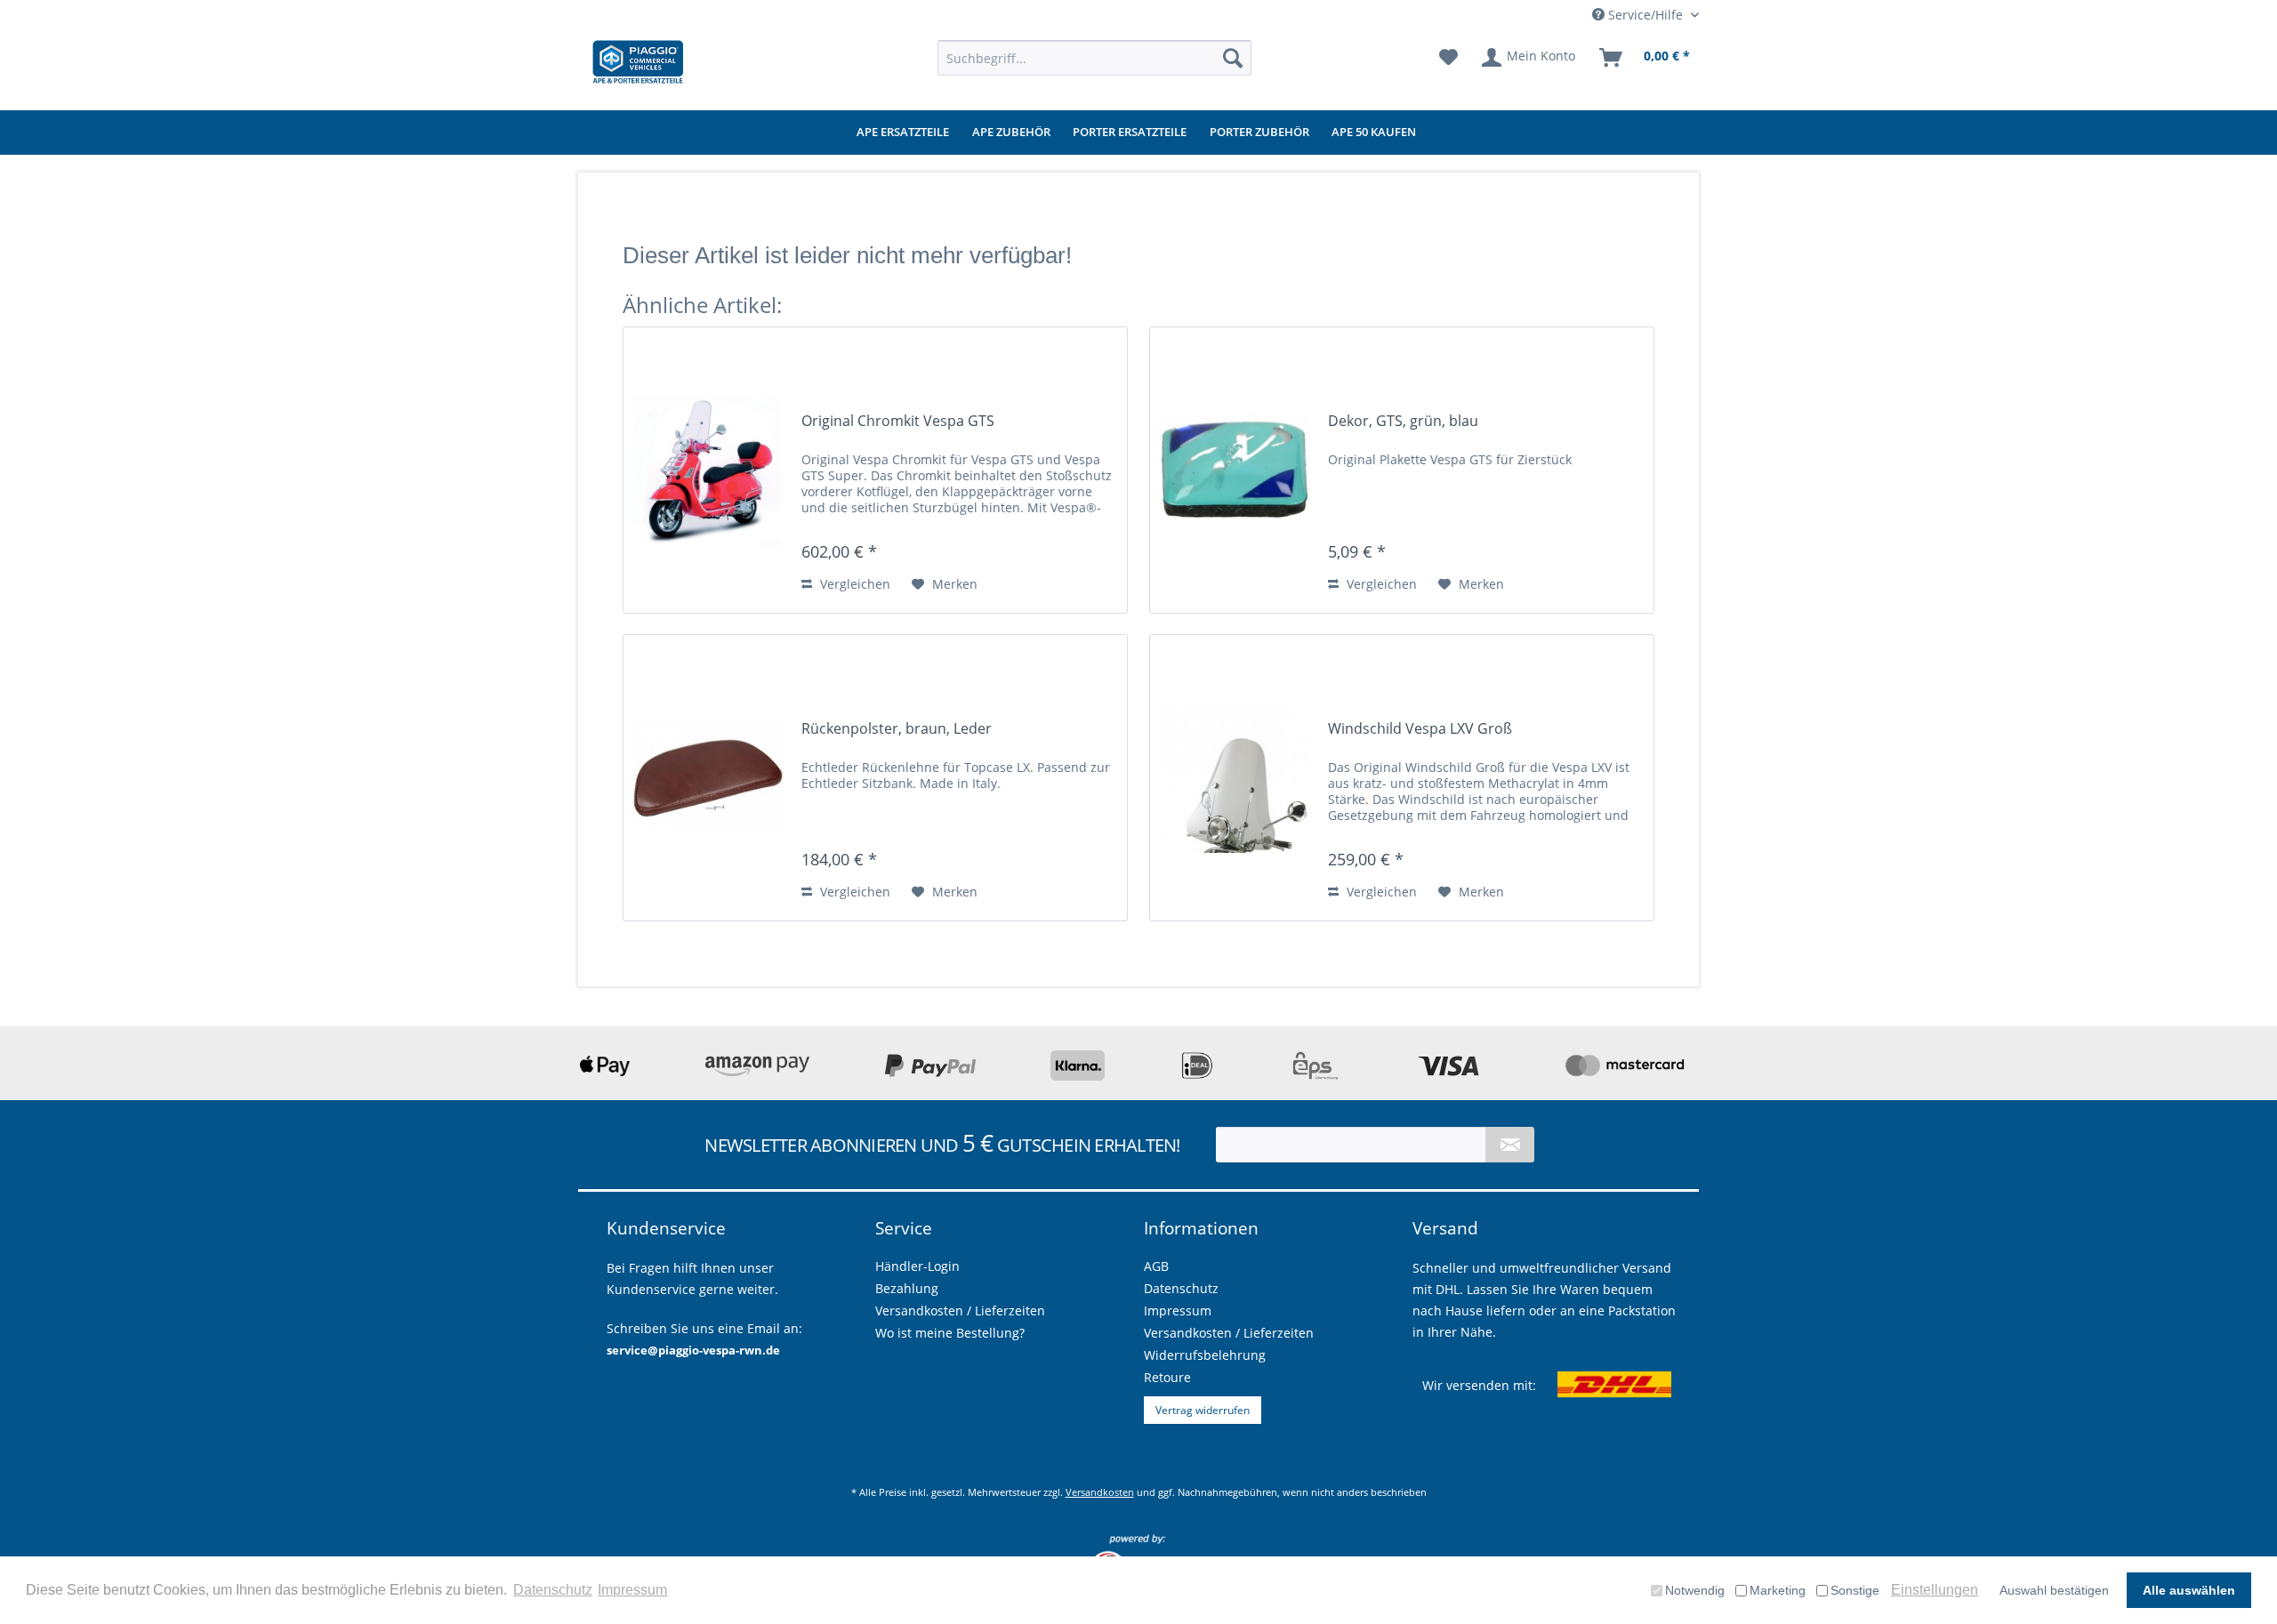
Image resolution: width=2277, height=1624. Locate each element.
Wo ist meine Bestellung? (950, 1333)
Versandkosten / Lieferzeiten (1229, 1333)
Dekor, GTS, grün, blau (1403, 421)
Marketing (1778, 1590)
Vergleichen (853, 584)
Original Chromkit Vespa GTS (898, 421)
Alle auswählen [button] (2189, 1590)
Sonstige (1855, 1590)
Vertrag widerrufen (1203, 1410)
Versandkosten (1100, 1492)
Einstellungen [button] (1935, 1590)
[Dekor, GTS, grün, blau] (1235, 470)
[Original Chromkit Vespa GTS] (708, 470)
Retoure (1167, 1377)
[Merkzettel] (1448, 58)
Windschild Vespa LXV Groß (1420, 729)
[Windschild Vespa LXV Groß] (1235, 778)
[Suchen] (1233, 58)
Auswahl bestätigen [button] (2054, 1590)
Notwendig (1695, 1590)
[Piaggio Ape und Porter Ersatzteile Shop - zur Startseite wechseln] (638, 62)
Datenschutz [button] (553, 1590)
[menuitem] (1094, 58)
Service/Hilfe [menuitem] (1645, 15)
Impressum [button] (632, 1590)
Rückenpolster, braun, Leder (897, 729)
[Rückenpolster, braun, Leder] (708, 778)
